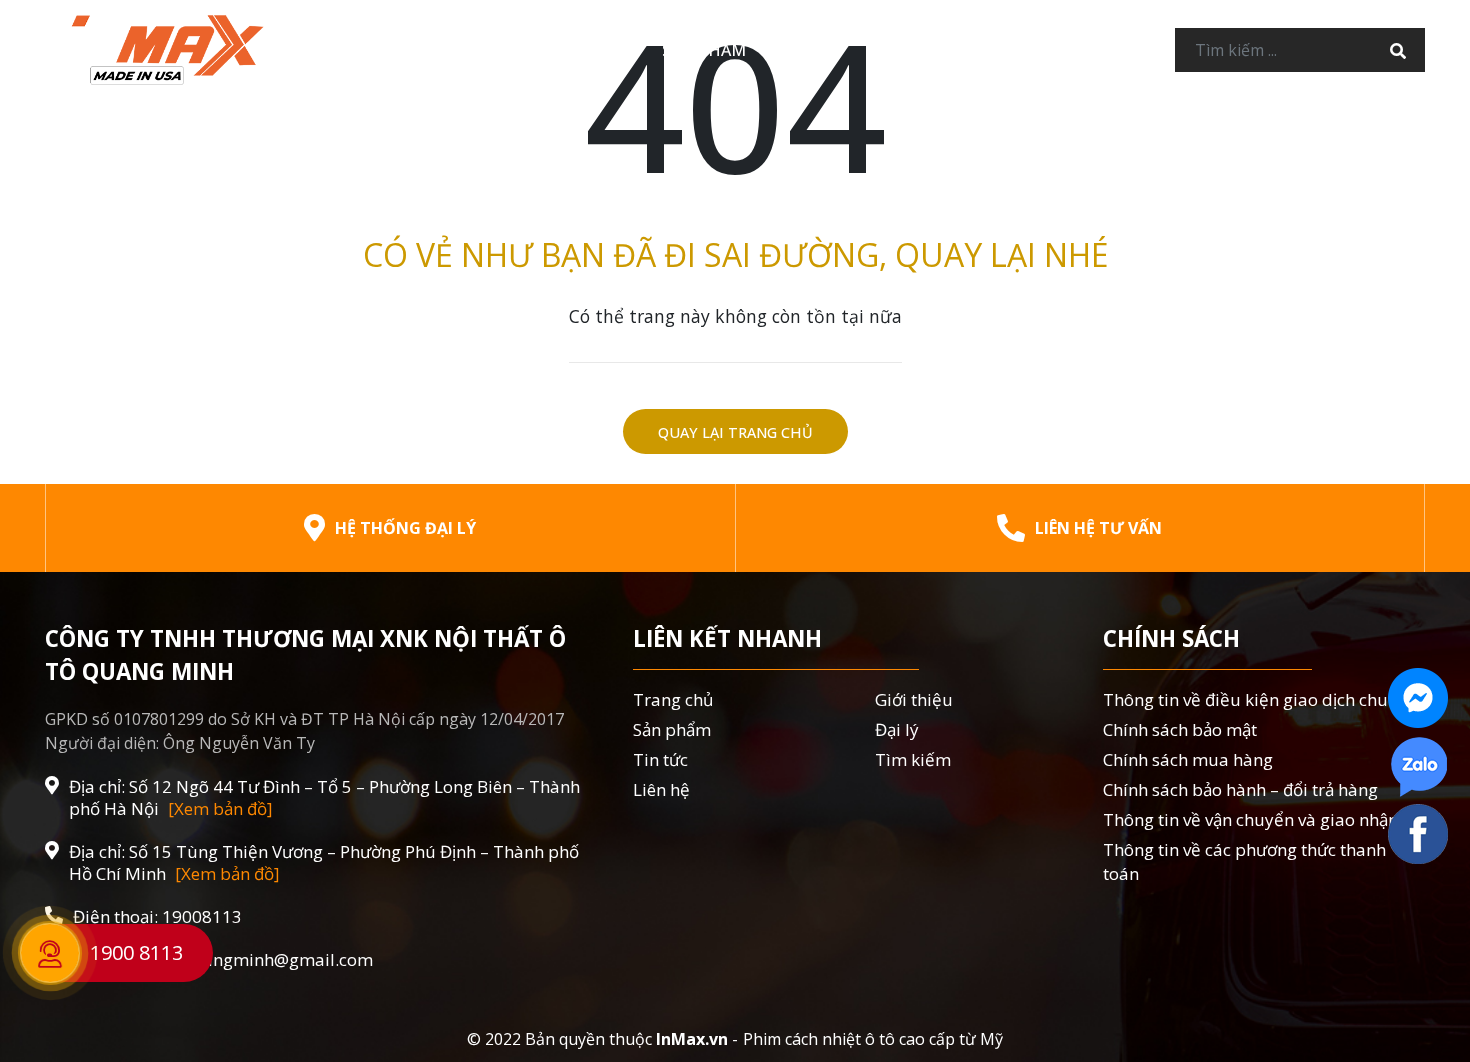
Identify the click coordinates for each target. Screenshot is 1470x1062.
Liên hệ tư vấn (1098, 528)
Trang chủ (444, 50)
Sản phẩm (704, 50)
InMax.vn (692, 1039)
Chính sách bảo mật (1180, 729)
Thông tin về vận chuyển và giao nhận (1250, 819)
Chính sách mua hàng (1188, 759)
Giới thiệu (578, 50)
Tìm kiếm (913, 759)
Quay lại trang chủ (735, 432)
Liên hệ (1013, 50)
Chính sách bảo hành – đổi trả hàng (1240, 789)
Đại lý (810, 50)
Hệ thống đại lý (405, 528)
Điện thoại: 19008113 (157, 917)
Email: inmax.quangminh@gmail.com (223, 960)
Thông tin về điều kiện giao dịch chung (1255, 699)
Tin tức (908, 50)
